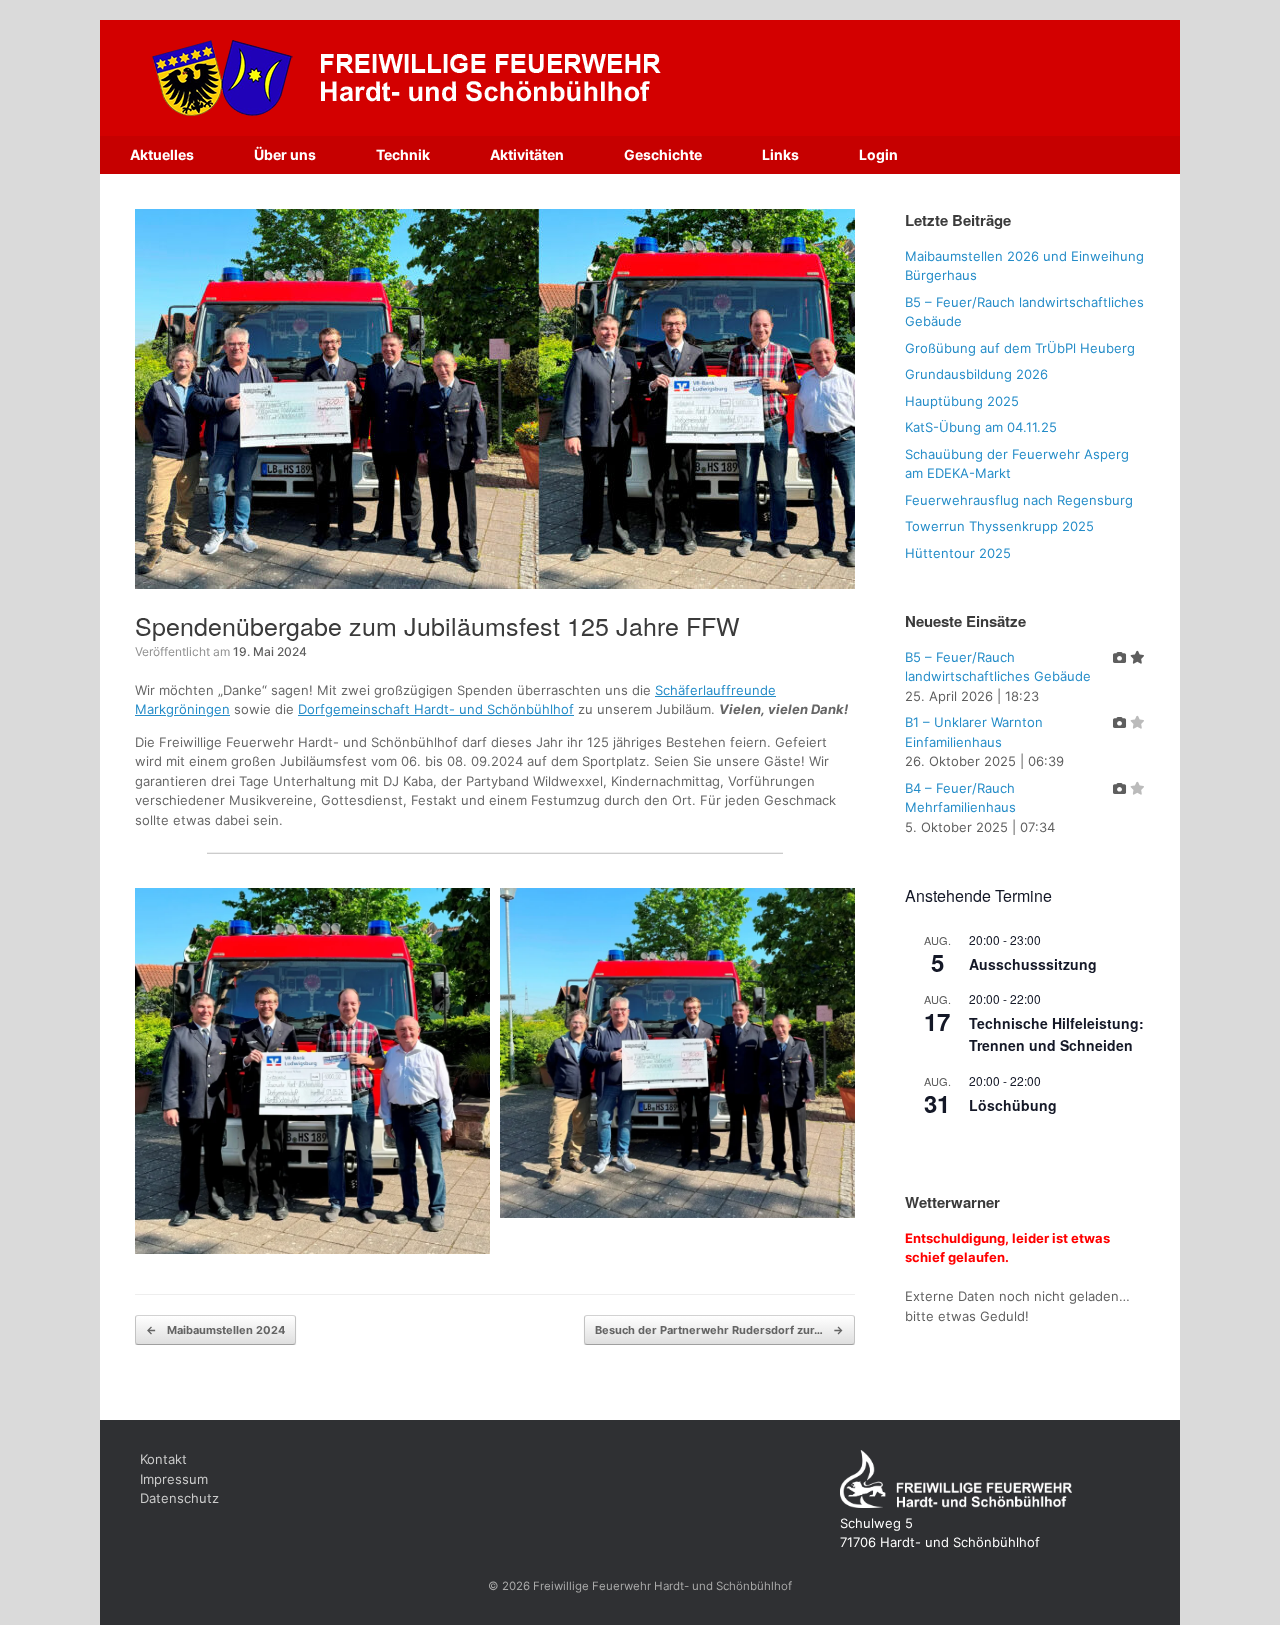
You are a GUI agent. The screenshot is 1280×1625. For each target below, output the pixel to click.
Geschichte (663, 154)
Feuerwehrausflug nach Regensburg (1019, 500)
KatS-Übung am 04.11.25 (981, 427)
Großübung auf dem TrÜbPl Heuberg (1020, 348)
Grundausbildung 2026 (976, 374)
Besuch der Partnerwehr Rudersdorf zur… (719, 1330)
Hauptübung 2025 (962, 401)
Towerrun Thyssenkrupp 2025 (999, 526)
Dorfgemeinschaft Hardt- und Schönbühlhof (436, 709)
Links (780, 154)
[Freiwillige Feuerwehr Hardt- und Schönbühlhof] (475, 78)
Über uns (285, 154)
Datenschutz (179, 1498)
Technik (403, 154)
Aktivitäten (527, 154)
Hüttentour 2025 (958, 553)
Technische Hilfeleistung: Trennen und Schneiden (1056, 1034)
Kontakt (163, 1459)
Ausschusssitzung (1033, 964)
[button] (312, 1071)
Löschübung (1013, 1105)
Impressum (174, 1479)
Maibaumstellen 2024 (215, 1330)
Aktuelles (162, 154)
